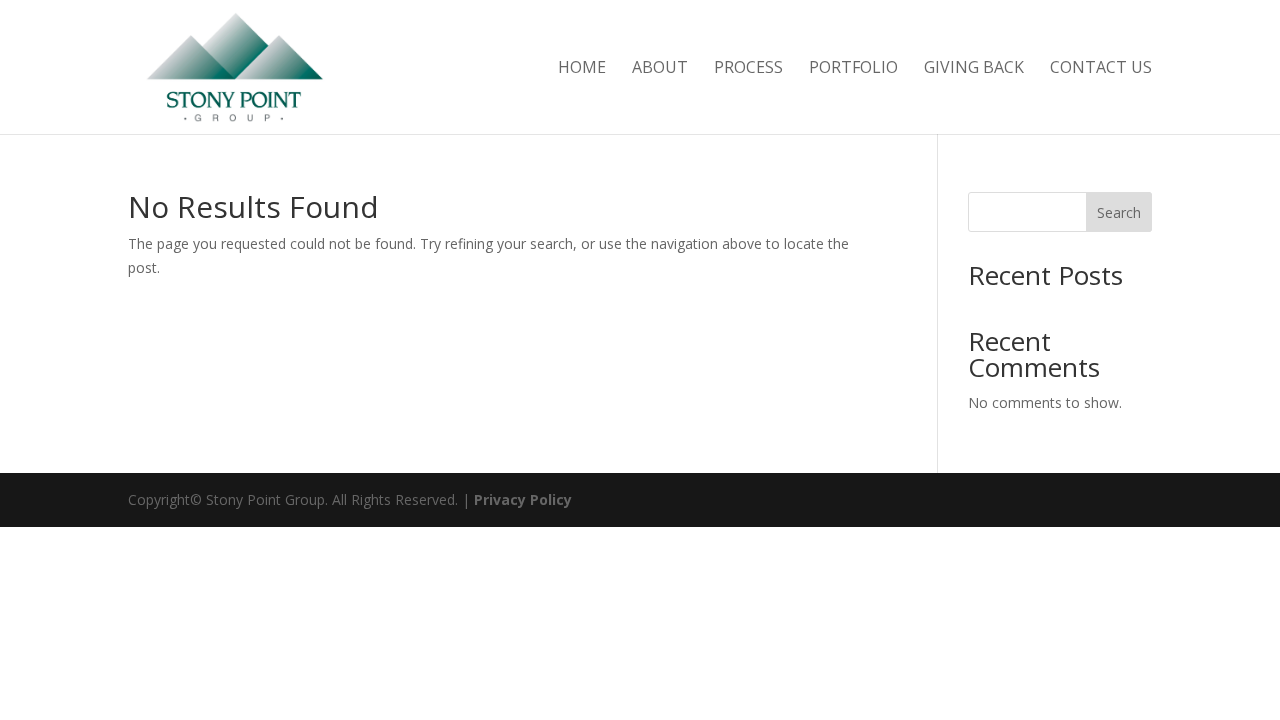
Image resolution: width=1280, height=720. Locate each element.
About (660, 69)
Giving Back (974, 69)
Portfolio (853, 69)
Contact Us (1101, 69)
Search (1119, 212)
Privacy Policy (523, 499)
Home (582, 69)
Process (748, 69)
